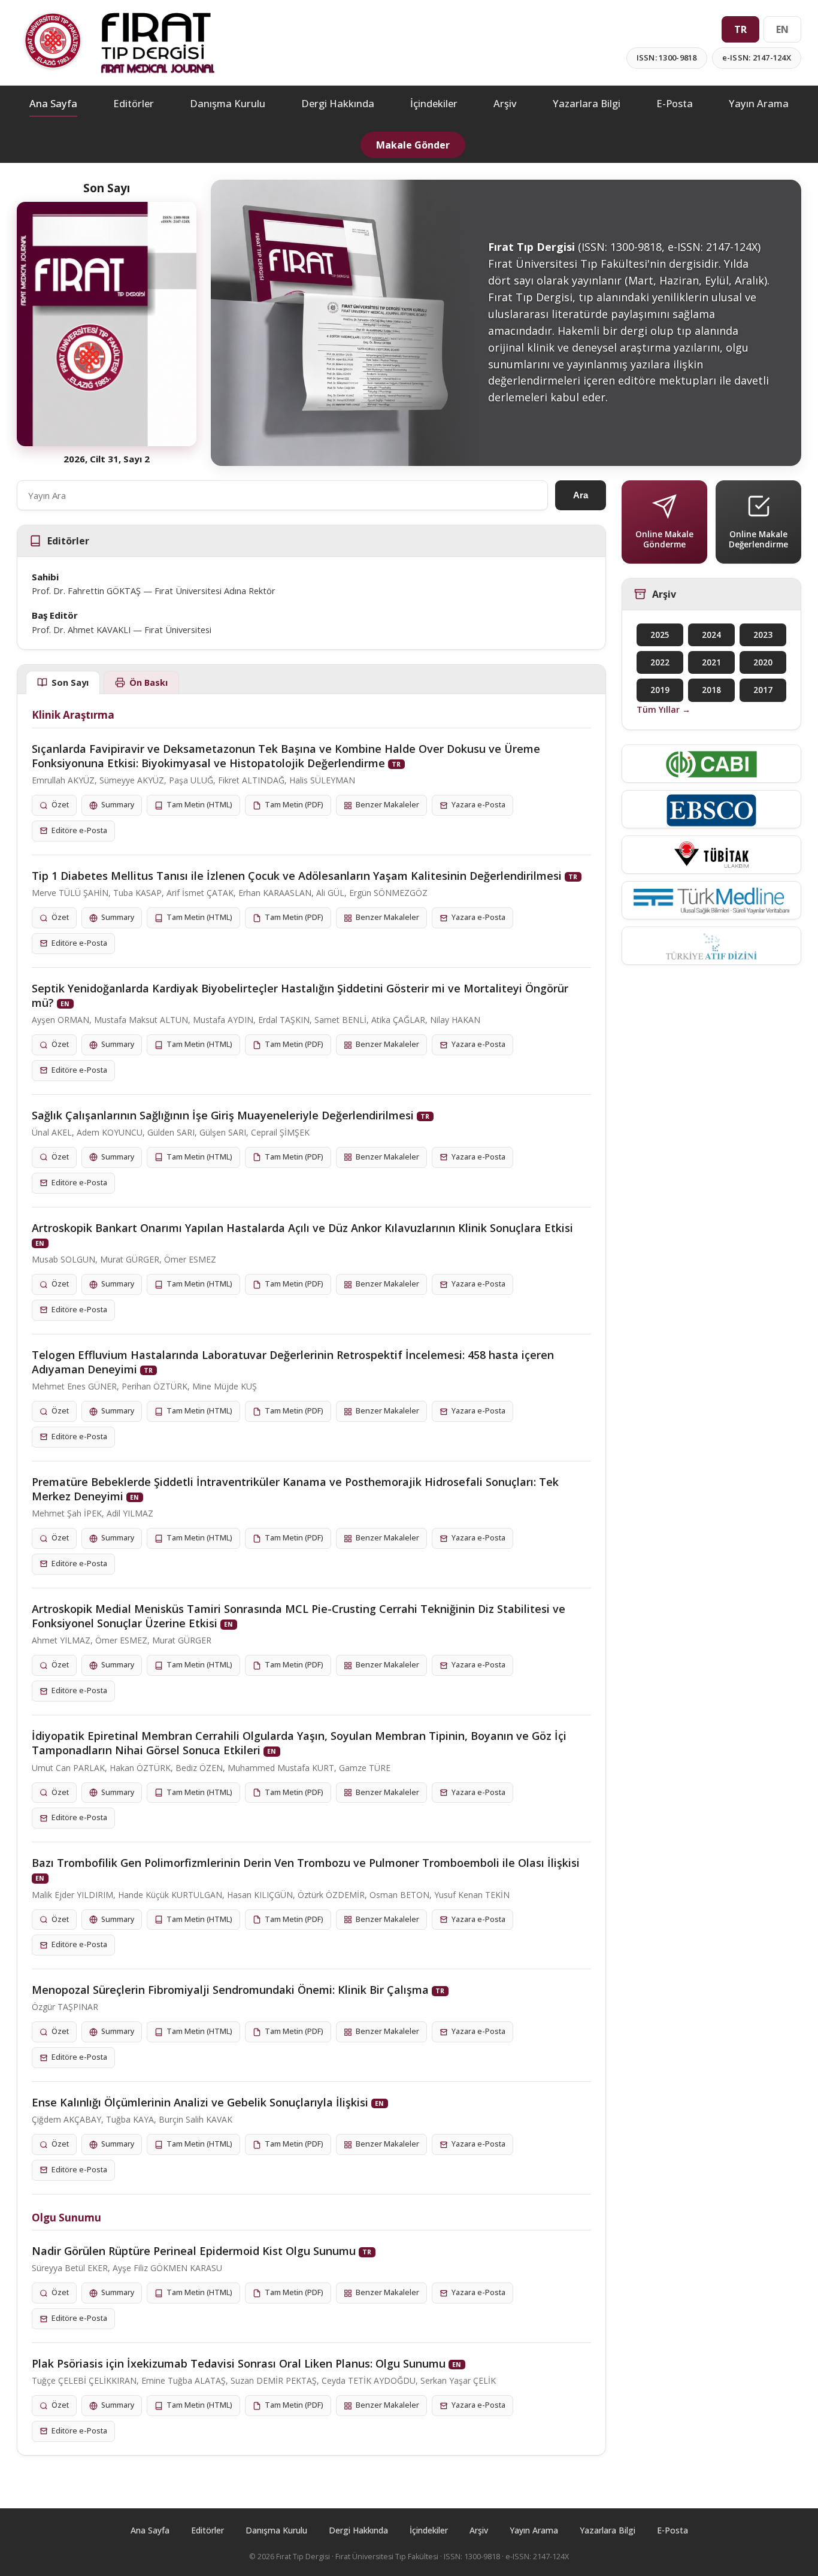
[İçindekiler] (107, 324)
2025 (660, 635)
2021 (711, 662)
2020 (763, 662)
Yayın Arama (759, 103)
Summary (118, 805)
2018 (711, 690)
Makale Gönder (413, 145)
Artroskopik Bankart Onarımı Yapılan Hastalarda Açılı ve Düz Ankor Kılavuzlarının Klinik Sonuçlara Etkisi (302, 1228)
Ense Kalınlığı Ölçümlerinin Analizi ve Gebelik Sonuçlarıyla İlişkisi (200, 2102)
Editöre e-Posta (79, 830)
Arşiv (505, 103)
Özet (60, 805)
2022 (660, 662)
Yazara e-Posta (478, 805)
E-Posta (675, 103)
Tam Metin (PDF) (294, 805)
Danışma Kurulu (228, 103)
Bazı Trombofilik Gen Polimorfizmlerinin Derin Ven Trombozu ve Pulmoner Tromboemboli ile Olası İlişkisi (306, 1863)
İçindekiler (434, 103)
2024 (711, 635)
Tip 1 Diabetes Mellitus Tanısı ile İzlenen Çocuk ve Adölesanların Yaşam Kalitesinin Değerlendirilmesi (297, 876)
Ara (581, 495)
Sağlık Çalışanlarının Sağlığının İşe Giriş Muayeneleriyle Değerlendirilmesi (223, 1115)
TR (740, 29)
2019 (660, 690)
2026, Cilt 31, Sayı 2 (107, 459)
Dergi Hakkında (338, 103)
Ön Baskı (149, 682)
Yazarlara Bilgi (587, 103)
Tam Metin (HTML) (199, 805)
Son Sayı (70, 682)
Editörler (134, 103)
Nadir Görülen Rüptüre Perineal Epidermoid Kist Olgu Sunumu (194, 2251)
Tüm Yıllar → (664, 709)
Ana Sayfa (53, 103)
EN (782, 29)
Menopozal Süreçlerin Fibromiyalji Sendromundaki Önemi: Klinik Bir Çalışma (230, 1990)
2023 (763, 635)
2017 (763, 690)
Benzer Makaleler (387, 805)
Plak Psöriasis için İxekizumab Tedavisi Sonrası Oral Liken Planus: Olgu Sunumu (239, 2363)
